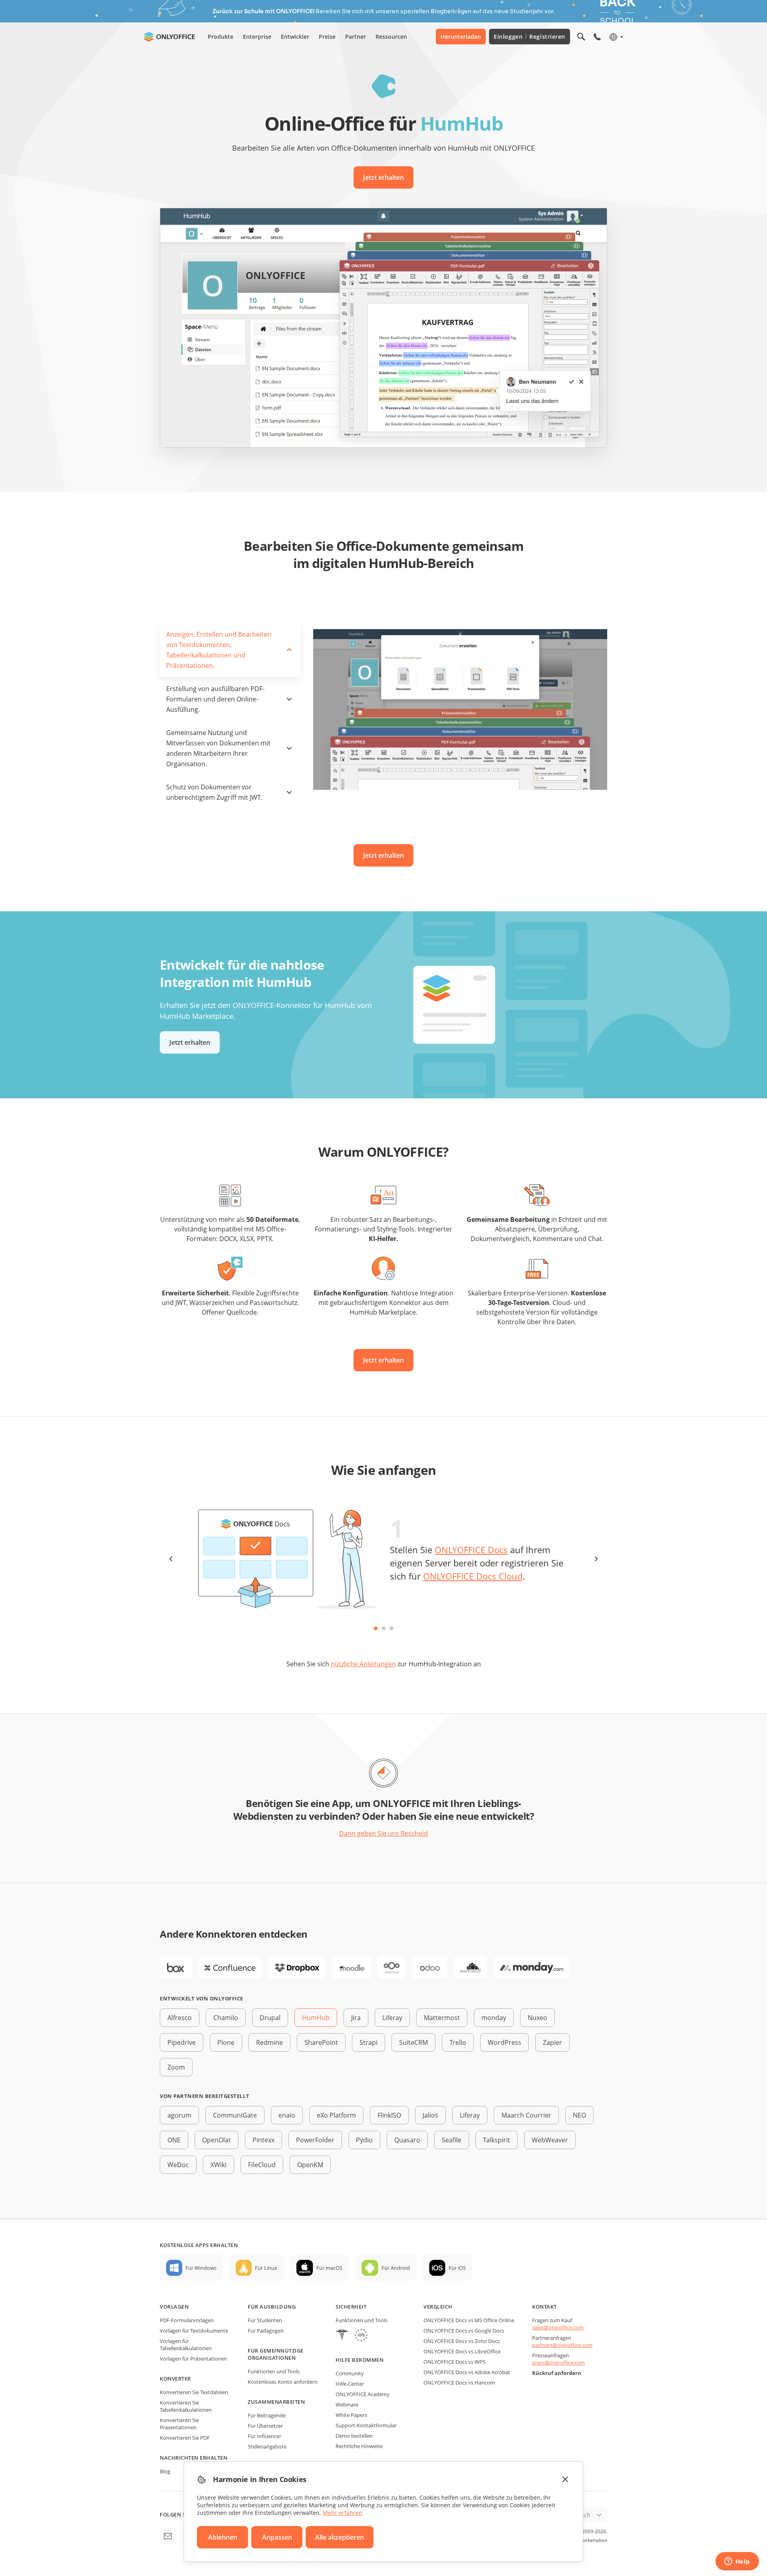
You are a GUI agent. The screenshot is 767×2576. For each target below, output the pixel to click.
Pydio (364, 2140)
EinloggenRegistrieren (530, 37)
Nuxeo (537, 2018)
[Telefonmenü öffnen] (597, 37)
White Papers (351, 2415)
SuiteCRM (413, 2042)
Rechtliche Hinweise (359, 2446)
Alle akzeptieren (340, 2537)
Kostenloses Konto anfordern (283, 2382)
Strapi (369, 2042)
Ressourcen (391, 37)
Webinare (347, 2405)
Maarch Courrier (526, 2115)
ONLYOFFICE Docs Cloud (473, 1576)
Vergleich (438, 2307)
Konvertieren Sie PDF (185, 2438)
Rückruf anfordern (557, 2373)
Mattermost (442, 2018)
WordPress (505, 2042)
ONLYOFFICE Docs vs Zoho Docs (462, 2341)
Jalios (430, 2115)
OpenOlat (217, 2140)
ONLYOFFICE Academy (363, 2394)
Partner (356, 37)
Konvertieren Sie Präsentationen (179, 2424)
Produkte (221, 37)
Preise (327, 37)
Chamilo (226, 2018)
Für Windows (201, 2268)
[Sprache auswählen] (616, 37)
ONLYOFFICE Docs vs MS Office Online (469, 2320)
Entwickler (295, 37)
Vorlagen (174, 2307)
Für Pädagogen (266, 2331)
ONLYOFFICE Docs (471, 1550)
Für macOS (329, 2268)
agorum (179, 2115)
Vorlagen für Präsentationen (193, 2359)
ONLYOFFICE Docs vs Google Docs (464, 2331)
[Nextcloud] (391, 1968)
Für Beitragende (267, 2415)
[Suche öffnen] (581, 37)
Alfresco (180, 2018)
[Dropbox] (297, 1968)
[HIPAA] (342, 2336)
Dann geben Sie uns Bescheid (383, 1833)
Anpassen (277, 2537)
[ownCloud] (471, 1968)
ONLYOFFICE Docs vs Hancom (459, 2383)
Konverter (175, 2379)
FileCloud (262, 2165)
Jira (356, 2018)
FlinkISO (389, 2115)
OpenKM (310, 2165)
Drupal (270, 2018)
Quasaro (407, 2140)
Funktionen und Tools (274, 2371)
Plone (226, 2042)
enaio (287, 2115)
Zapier (552, 2042)
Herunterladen (461, 37)
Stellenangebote (267, 2447)
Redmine (269, 2042)
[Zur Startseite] (169, 37)
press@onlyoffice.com (558, 2363)
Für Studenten (265, 2320)
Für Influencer (264, 2436)
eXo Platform (336, 2115)
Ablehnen (223, 2537)
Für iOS (457, 2268)
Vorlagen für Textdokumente (194, 2331)
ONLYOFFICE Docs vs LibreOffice (462, 2351)
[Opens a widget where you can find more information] (737, 2562)
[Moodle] (352, 1968)
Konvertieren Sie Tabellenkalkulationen (186, 2406)
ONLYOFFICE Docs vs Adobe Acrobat (467, 2372)
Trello (458, 2042)
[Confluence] (230, 1968)
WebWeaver (550, 2140)
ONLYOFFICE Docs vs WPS (454, 2362)
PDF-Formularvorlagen (187, 2320)
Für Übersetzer (265, 2426)
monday (494, 2018)
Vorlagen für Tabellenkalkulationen (186, 2345)
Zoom (176, 2067)
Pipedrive (182, 2042)
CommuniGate (235, 2115)
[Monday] (532, 1968)
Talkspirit (497, 2140)
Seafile (452, 2140)
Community (350, 2373)
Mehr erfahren (343, 2513)
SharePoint (321, 2042)
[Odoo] (430, 1968)
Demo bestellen (354, 2436)
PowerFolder (315, 2140)
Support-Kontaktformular (366, 2425)
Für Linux (266, 2268)
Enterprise (257, 37)
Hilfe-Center (350, 2384)
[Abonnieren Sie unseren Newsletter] (168, 2536)
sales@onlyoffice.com (558, 2327)
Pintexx (263, 2140)
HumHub (316, 2018)
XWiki (219, 2165)
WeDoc (178, 2165)
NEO (579, 2115)
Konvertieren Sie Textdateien (194, 2392)
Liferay (392, 2018)
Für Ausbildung (272, 2307)
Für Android (396, 2268)
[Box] (176, 1968)
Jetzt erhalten (383, 177)
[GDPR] (361, 2336)
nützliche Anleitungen (363, 1664)
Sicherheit (351, 2307)
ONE (174, 2140)
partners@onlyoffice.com (562, 2345)
